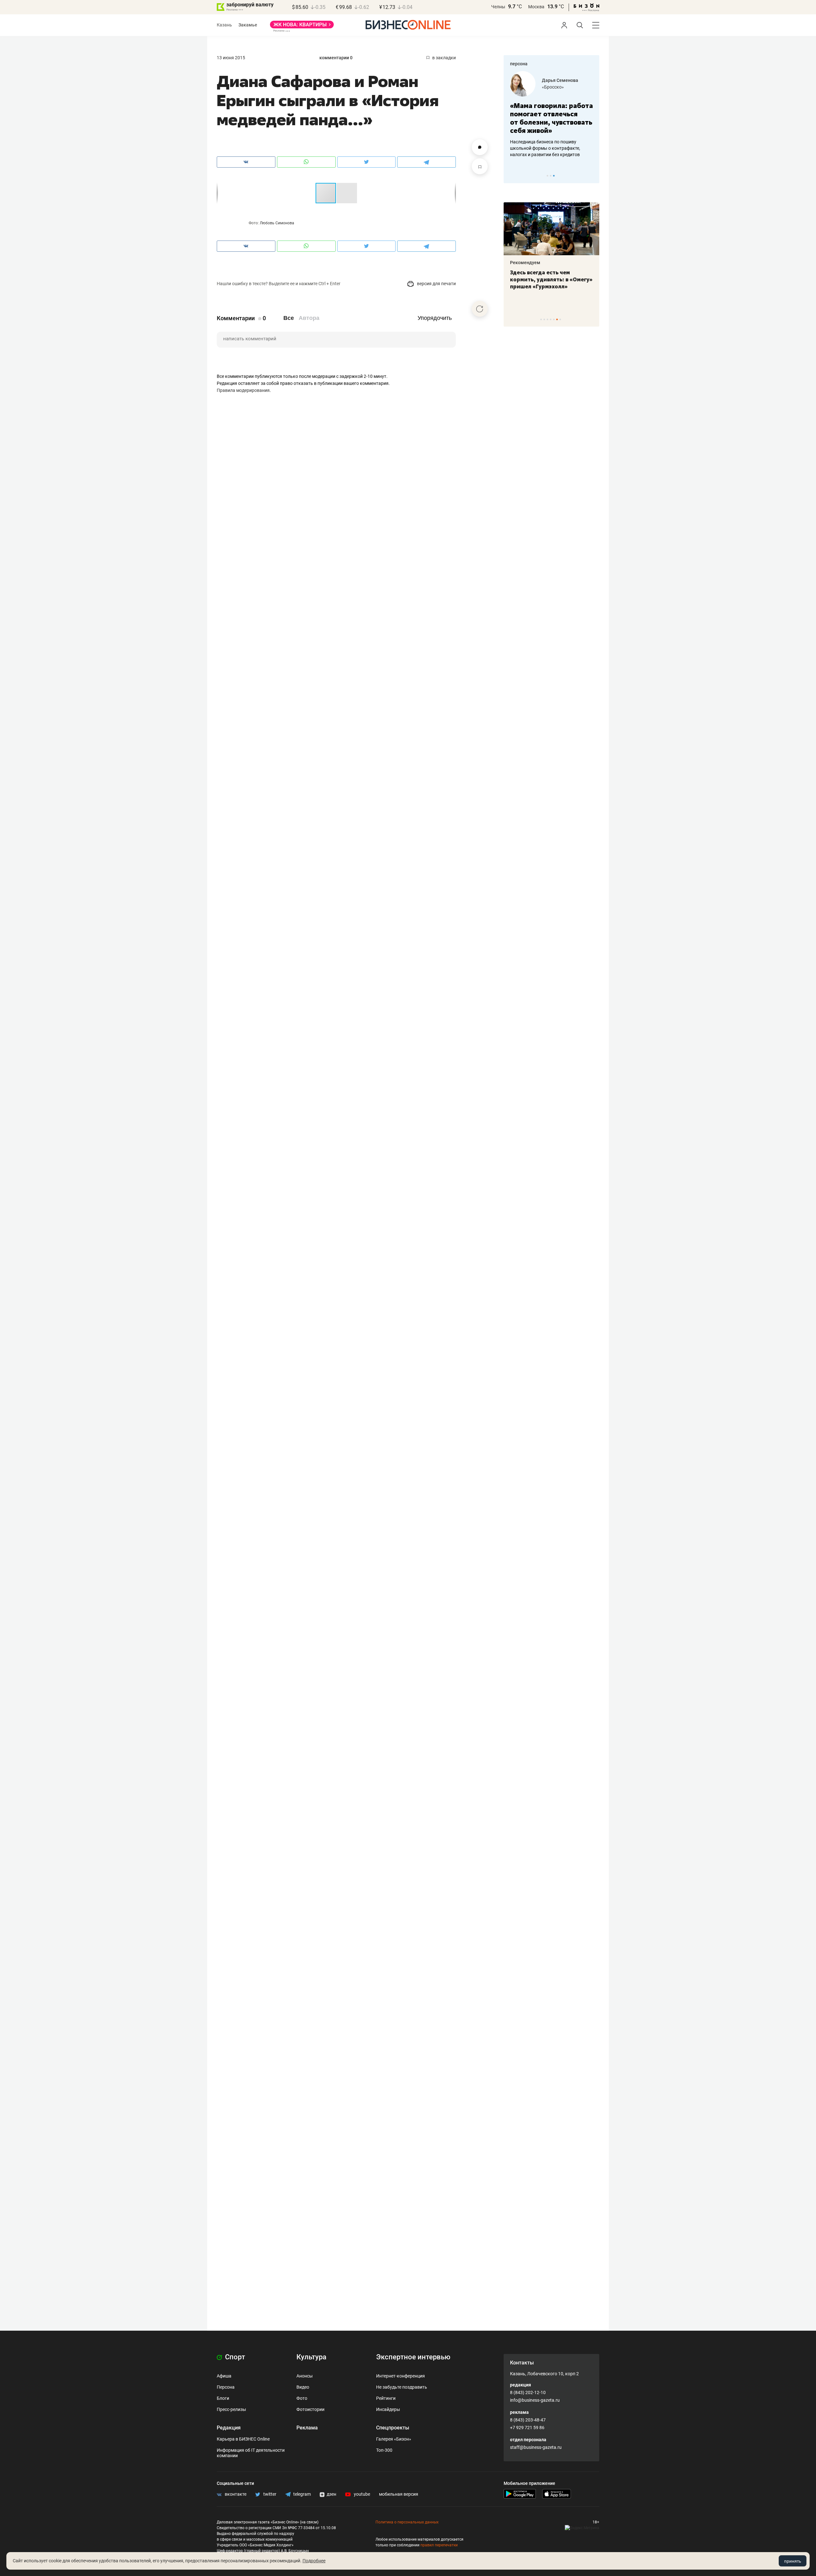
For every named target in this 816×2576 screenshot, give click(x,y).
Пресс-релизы (231, 2409)
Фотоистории (310, 2409)
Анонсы (305, 2376)
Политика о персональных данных (407, 2522)
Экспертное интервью (413, 2357)
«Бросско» (516, 87)
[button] (347, 193)
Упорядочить (435, 318)
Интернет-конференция (401, 2376)
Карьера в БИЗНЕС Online (243, 2439)
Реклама (307, 2428)
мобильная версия (399, 2494)
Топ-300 (384, 2450)
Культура (311, 2357)
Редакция (229, 2428)
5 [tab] (554, 319)
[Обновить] (480, 309)
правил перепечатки (439, 2545)
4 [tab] (551, 319)
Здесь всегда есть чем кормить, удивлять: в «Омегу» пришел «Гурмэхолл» (537, 279)
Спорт (234, 2357)
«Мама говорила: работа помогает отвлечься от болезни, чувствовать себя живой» (514, 118)
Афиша (224, 2376)
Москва (536, 7)
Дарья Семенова (523, 80)
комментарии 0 (336, 58)
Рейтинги (386, 2398)
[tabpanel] (514, 114)
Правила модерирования (243, 390)
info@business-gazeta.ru (535, 2400)
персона (519, 64)
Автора (309, 318)
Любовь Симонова (277, 223)
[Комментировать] (480, 147)
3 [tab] (554, 176)
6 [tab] (557, 319)
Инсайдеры (388, 2409)
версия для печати (436, 284)
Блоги (223, 2398)
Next (592, 176)
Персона (226, 2387)
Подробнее (314, 2561)
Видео (303, 2387)
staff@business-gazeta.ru (536, 2447)
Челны (498, 7)
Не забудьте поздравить (402, 2387)
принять (793, 2561)
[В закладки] (480, 166)
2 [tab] (551, 176)
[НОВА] (302, 27)
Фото (302, 2398)
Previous (513, 176)
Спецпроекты (393, 2428)
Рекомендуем (510, 263)
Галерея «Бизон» (394, 2439)
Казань (224, 25)
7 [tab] (560, 319)
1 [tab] (547, 176)
